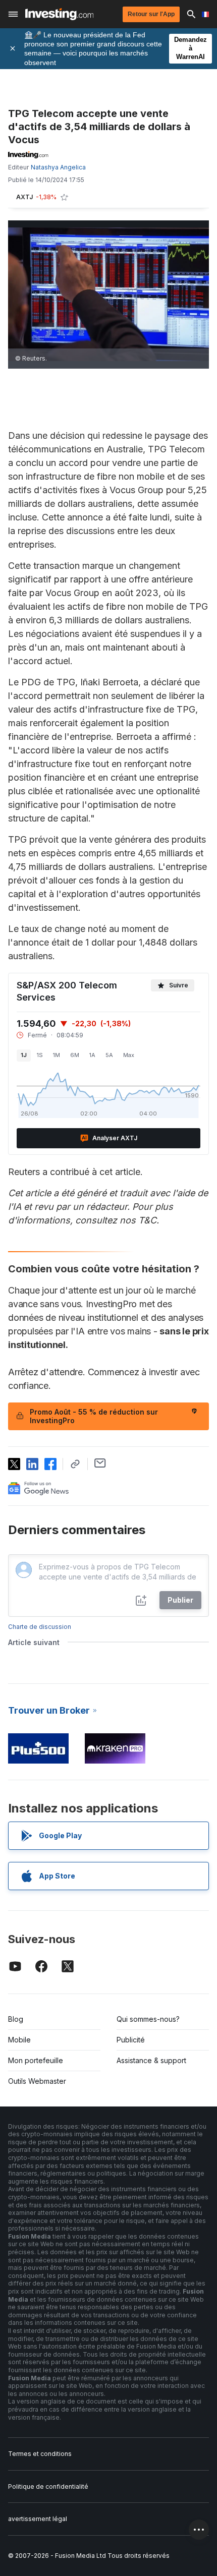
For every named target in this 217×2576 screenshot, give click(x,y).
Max (129, 1055)
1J (24, 1055)
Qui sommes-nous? (148, 2019)
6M (75, 1055)
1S (40, 1055)
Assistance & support (151, 2060)
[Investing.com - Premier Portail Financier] (59, 14)
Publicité (131, 2040)
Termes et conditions (40, 2454)
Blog (16, 2019)
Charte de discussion (40, 1627)
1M (57, 1055)
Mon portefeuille (36, 2060)
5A (109, 1055)
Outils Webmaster (37, 2081)
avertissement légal (38, 2519)
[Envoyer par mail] (100, 1463)
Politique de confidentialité (48, 2486)
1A (92, 1055)
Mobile (19, 2040)
